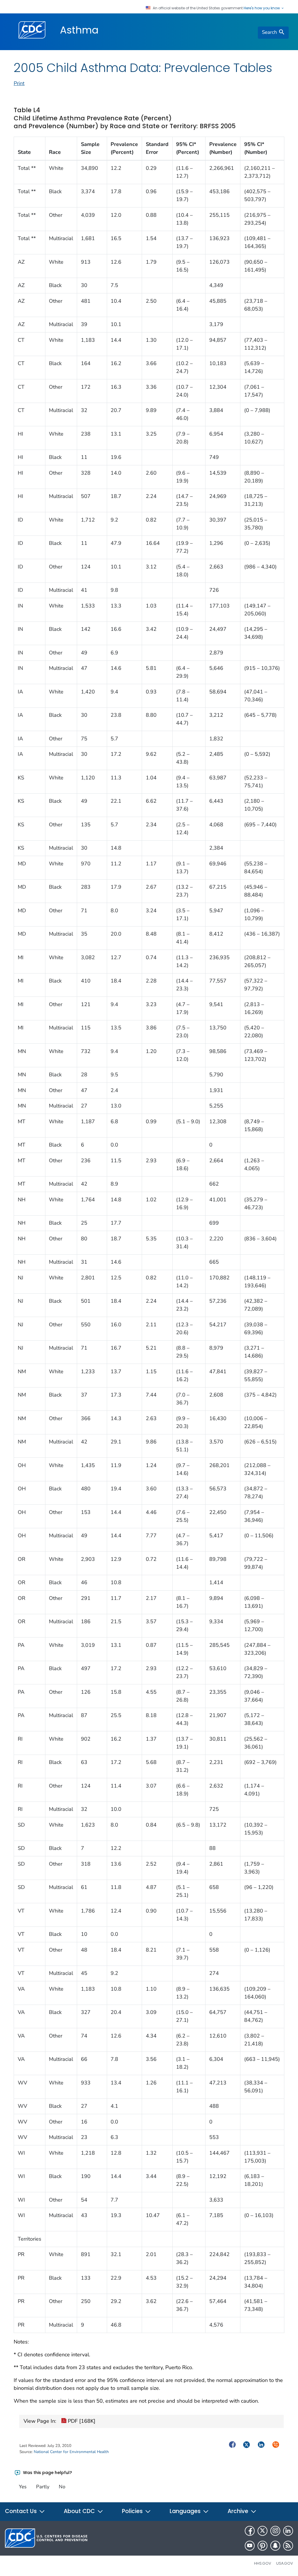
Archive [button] (239, 2511)
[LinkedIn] (288, 2531)
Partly (43, 2487)
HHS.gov (263, 2563)
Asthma (79, 30)
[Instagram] (275, 2531)
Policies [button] (133, 2511)
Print (19, 83)
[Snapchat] (275, 2546)
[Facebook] (250, 2531)
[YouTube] (250, 2546)
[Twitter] (262, 2531)
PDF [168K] (81, 2421)
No (62, 2487)
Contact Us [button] (22, 2511)
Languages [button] (186, 2511)
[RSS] (288, 2546)
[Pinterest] (262, 2546)
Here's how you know (262, 8)
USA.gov (285, 2563)
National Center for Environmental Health (71, 2452)
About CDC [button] (80, 2511)
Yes (23, 2487)
